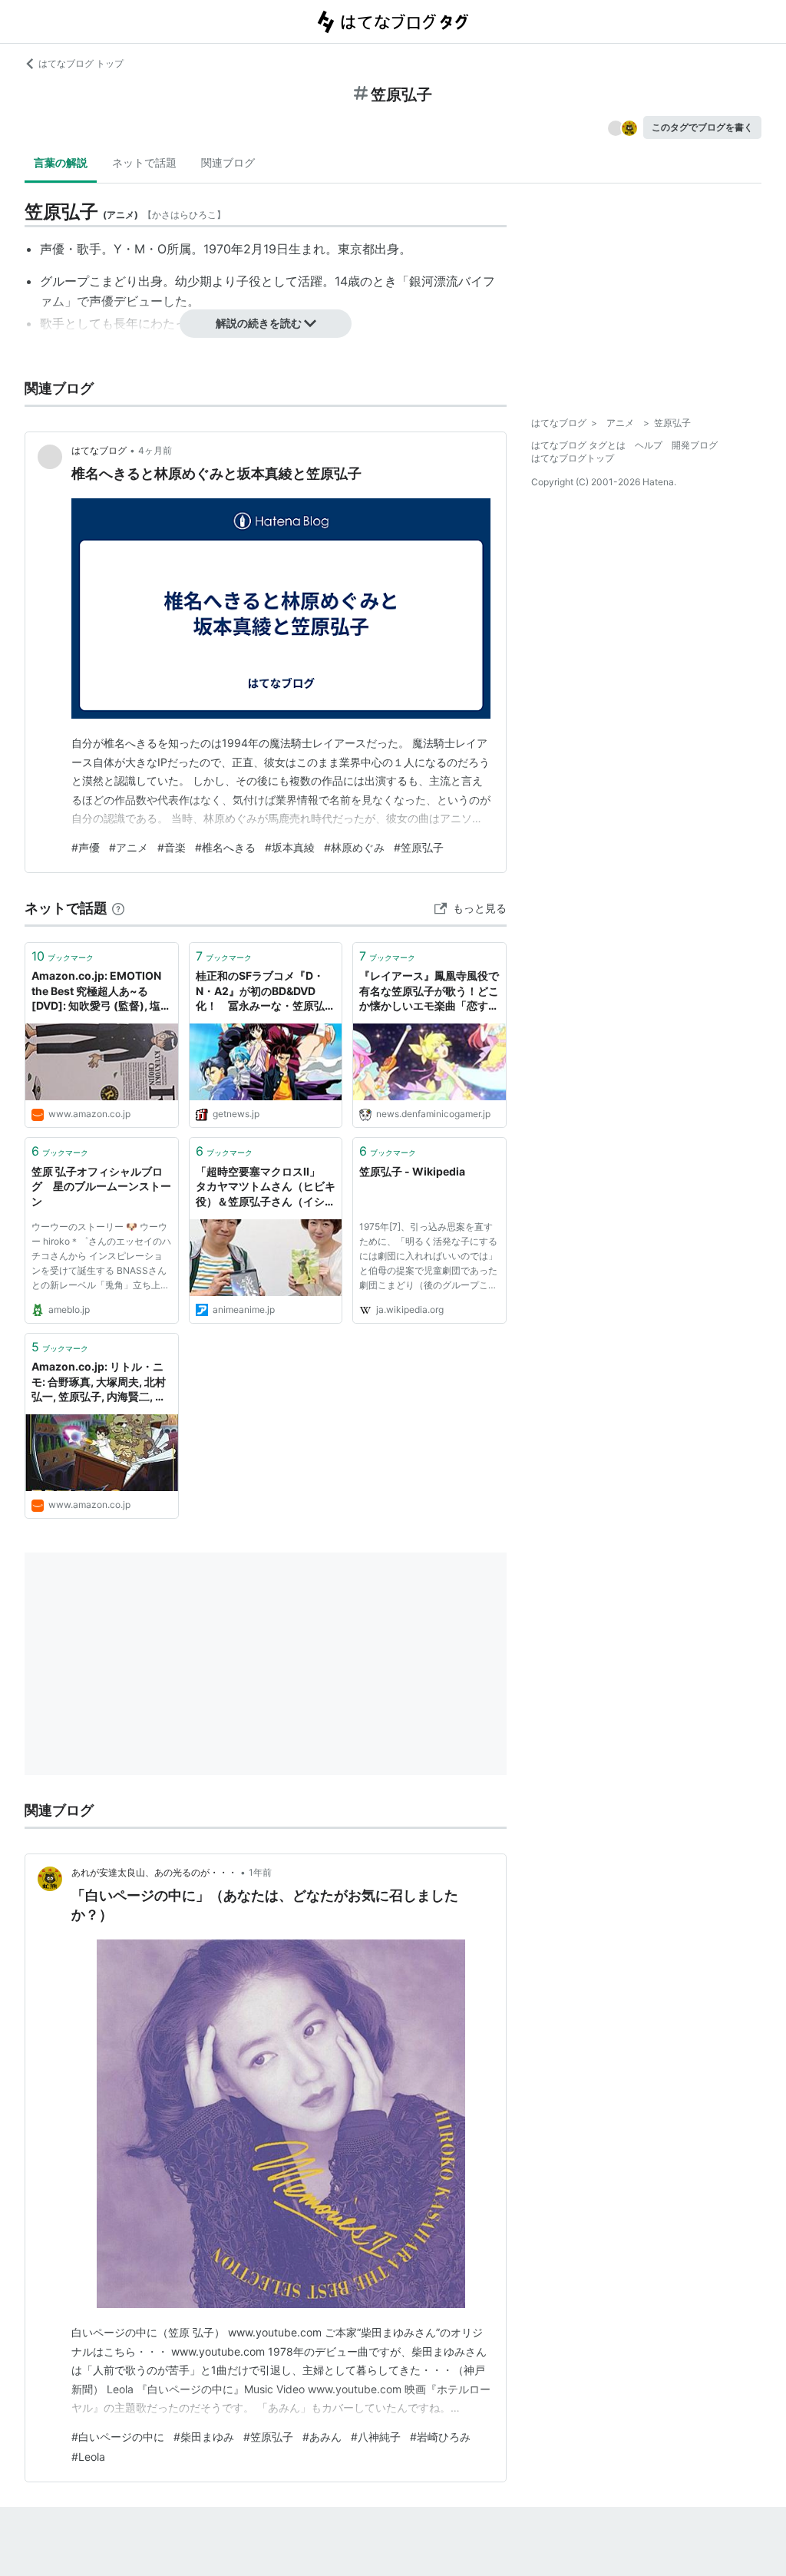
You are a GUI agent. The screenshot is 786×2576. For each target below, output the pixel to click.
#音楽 (172, 847)
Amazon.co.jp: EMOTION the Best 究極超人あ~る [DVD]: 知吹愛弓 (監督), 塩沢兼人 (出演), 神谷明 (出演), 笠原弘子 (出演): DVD (101, 992)
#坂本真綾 (290, 847)
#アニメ (129, 847)
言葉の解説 (61, 162)
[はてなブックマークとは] (118, 908)
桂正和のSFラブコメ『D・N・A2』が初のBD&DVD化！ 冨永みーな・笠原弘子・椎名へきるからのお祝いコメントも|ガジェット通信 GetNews (266, 992)
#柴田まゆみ (204, 2437)
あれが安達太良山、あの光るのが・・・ (154, 1872)
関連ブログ (228, 162)
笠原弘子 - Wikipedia (412, 1171)
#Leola (88, 2457)
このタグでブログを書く (702, 127)
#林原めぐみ (354, 847)
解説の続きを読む (259, 323)
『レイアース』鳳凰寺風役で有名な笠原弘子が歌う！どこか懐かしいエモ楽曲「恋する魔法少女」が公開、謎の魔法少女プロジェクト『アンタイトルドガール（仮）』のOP (429, 992)
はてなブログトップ (573, 458)
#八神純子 (376, 2437)
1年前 (260, 1872)
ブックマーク (63, 956)
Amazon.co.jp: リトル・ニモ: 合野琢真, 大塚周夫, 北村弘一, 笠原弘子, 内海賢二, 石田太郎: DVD (99, 1382)
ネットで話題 (144, 162)
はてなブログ (99, 450)
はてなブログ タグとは (578, 445)
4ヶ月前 (155, 450)
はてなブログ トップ (81, 63)
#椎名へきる (225, 847)
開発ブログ (695, 445)
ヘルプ (649, 445)
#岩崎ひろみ (440, 2437)
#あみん (322, 2437)
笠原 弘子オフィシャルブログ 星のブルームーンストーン (101, 1186)
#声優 (86, 847)
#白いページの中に (118, 2437)
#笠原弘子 (419, 847)
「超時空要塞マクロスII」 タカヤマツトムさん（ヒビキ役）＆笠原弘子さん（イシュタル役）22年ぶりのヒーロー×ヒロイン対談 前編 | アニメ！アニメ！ (266, 1187)
